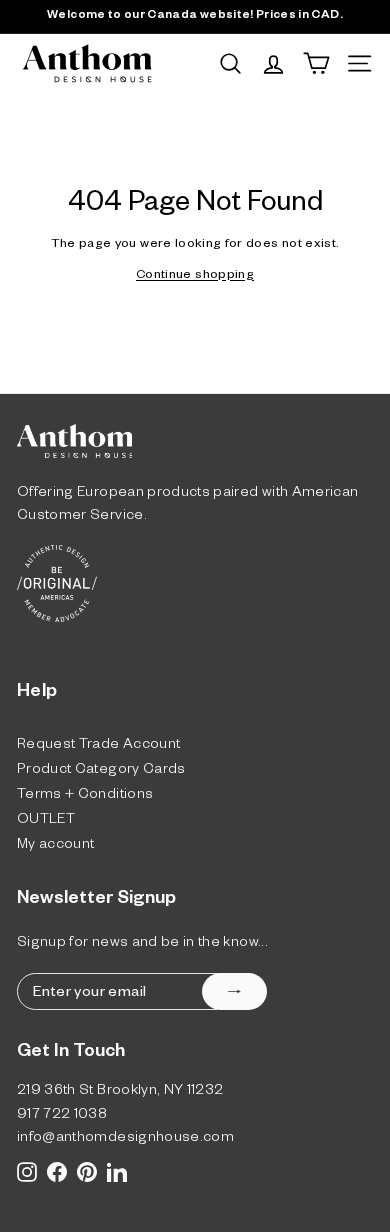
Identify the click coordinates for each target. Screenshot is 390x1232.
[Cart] (316, 63)
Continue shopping (195, 276)
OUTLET (46, 821)
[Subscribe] (234, 991)
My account (56, 846)
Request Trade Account (98, 746)
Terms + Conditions (85, 796)
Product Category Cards (101, 771)
